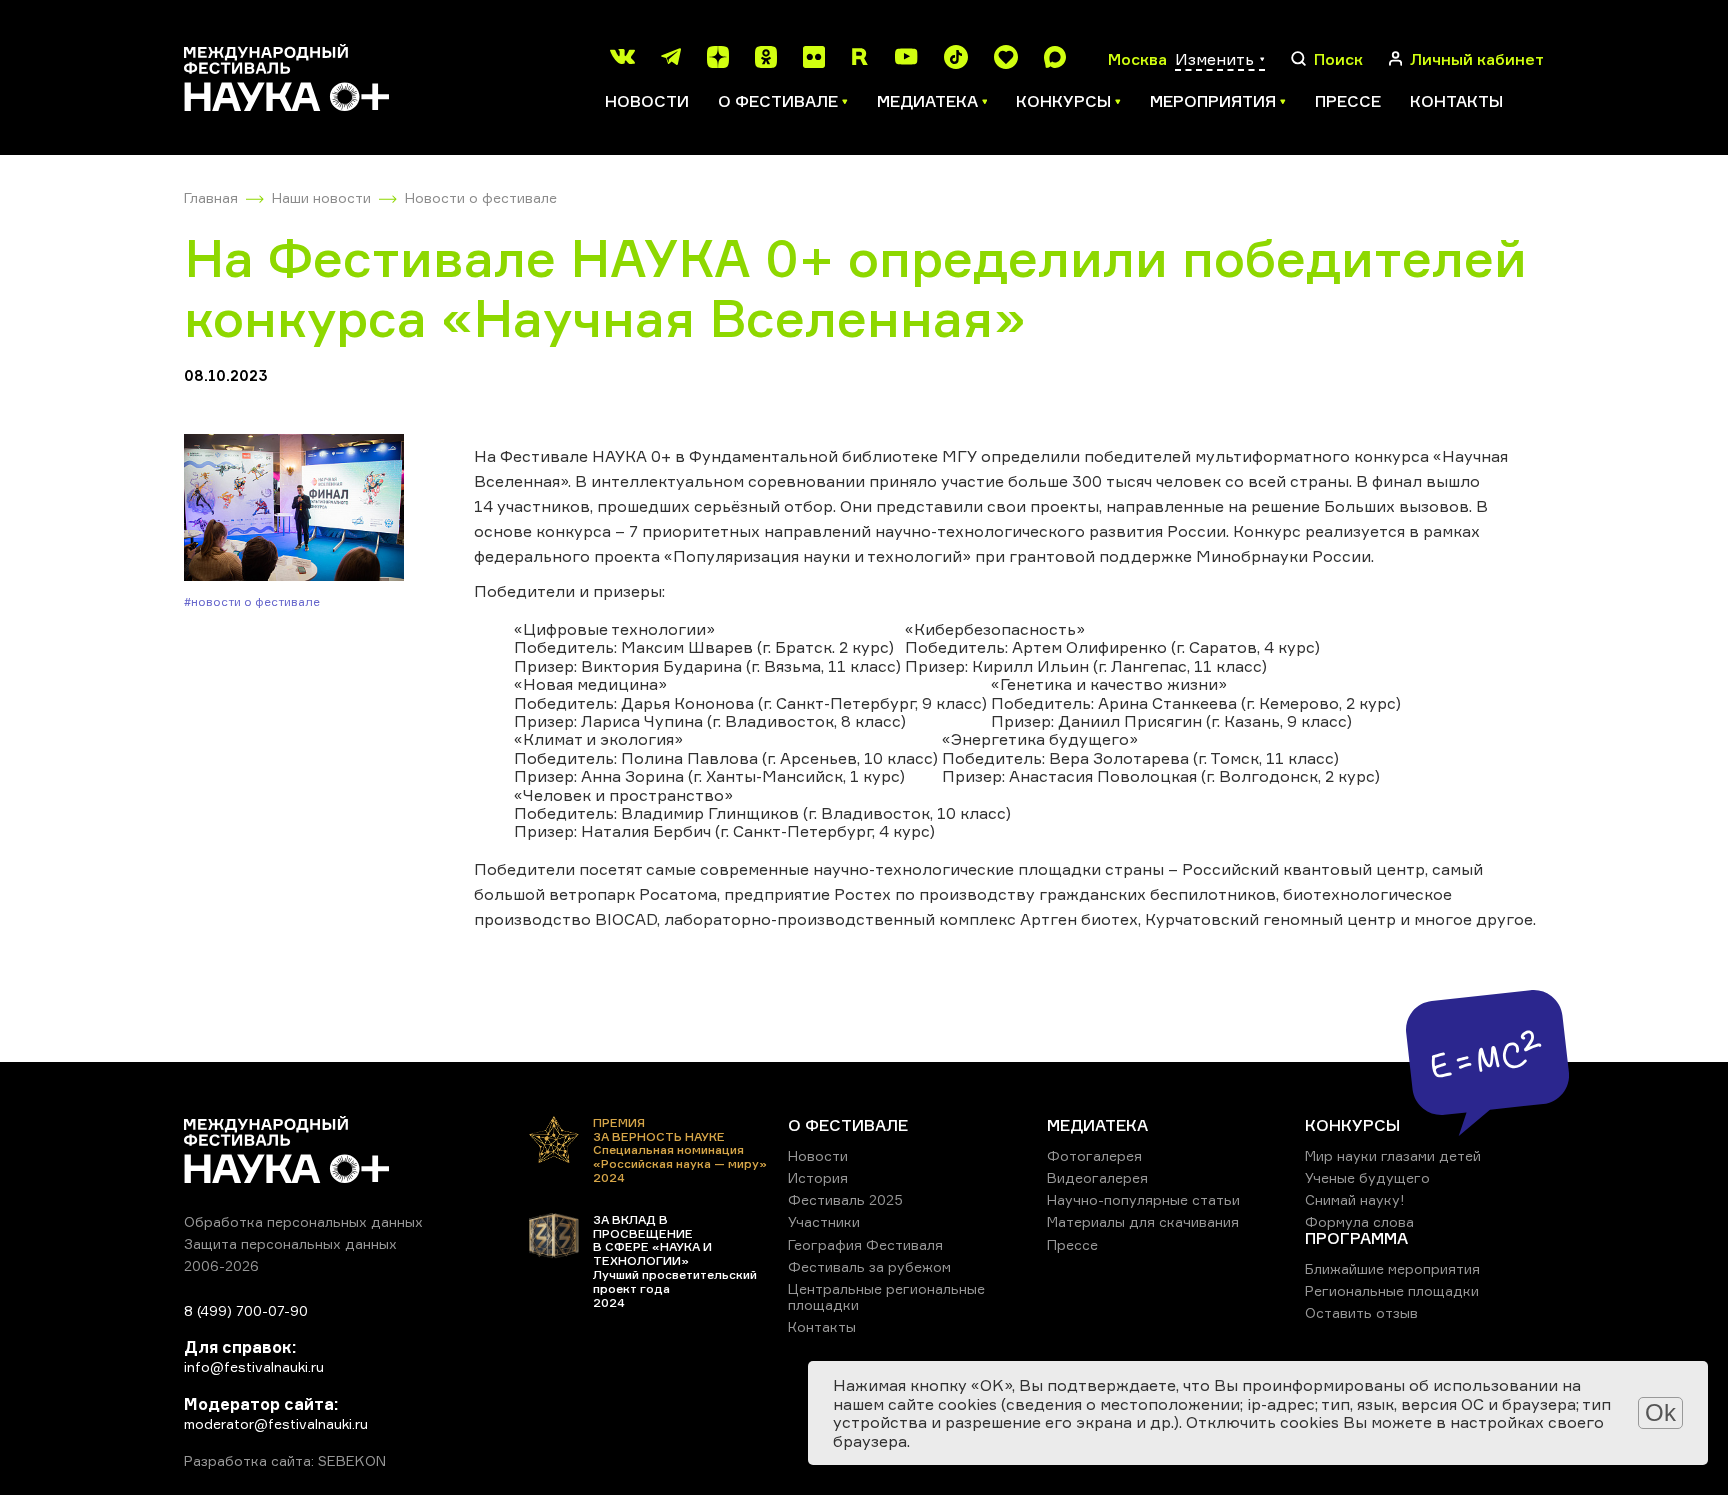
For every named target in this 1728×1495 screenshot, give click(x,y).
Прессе (1348, 101)
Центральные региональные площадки (886, 1296)
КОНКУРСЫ (1352, 1125)
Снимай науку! (1355, 1199)
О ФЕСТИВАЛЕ (848, 1125)
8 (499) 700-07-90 (246, 1310)
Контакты (1456, 101)
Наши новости (321, 197)
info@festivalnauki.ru (254, 1366)
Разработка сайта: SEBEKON (285, 1461)
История (818, 1177)
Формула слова (1359, 1221)
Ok (1660, 1412)
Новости (647, 101)
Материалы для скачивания (1143, 1221)
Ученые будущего (1367, 1177)
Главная (211, 197)
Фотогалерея (1094, 1155)
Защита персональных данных (290, 1243)
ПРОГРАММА (1356, 1238)
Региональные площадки (1392, 1290)
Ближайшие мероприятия (1392, 1268)
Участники (824, 1221)
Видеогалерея (1097, 1177)
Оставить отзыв (1361, 1312)
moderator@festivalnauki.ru (276, 1423)
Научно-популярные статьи (1143, 1199)
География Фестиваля (865, 1244)
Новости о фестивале (481, 197)
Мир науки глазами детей (1393, 1155)
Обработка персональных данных (303, 1221)
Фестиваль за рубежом (869, 1266)
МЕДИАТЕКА (1097, 1125)
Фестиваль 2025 (845, 1199)
